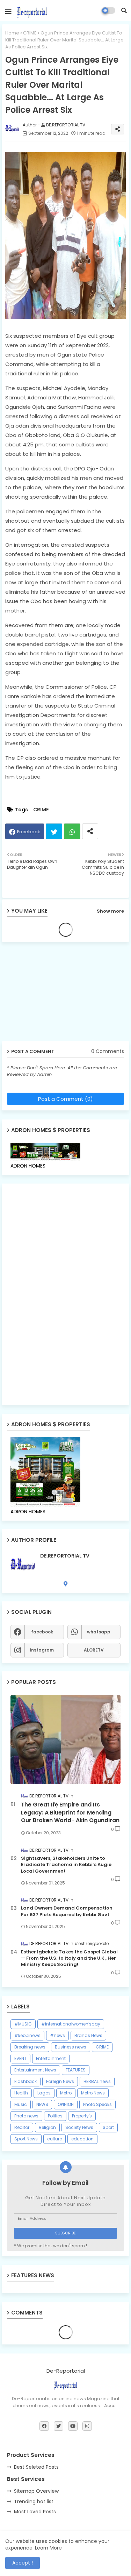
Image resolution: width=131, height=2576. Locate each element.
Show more (110, 911)
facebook (42, 1632)
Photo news (26, 2116)
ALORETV (94, 1650)
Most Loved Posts (35, 2512)
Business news (71, 2047)
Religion (47, 2127)
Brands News (88, 2035)
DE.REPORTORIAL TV (65, 1556)
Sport (108, 2127)
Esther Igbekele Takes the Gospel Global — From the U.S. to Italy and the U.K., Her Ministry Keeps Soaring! (69, 1958)
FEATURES (76, 2070)
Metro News (93, 2093)
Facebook (29, 832)
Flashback (26, 2081)
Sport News (26, 2139)
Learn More (48, 2548)
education (82, 2139)
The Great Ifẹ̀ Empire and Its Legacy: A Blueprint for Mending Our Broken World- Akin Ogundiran (70, 1813)
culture (54, 2139)
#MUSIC (23, 2024)
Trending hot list (34, 2501)
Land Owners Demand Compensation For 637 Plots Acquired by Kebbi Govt (67, 1911)
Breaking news (30, 2047)
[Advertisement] (56, 994)
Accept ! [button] (23, 2563)
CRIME (30, 33)
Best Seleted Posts (36, 2467)
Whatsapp (72, 831)
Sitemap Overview (36, 2491)
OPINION (66, 2104)
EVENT (20, 2058)
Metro (66, 2093)
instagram (42, 1650)
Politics (55, 2116)
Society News (79, 2127)
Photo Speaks (97, 2104)
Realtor (22, 2127)
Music (21, 2104)
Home (12, 33)
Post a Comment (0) (65, 1099)
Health (21, 2093)
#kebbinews (27, 2035)
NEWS (42, 2104)
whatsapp (99, 1632)
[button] (124, 10)
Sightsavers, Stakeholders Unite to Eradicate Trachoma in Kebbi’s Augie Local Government (66, 1865)
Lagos (44, 2093)
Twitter (54, 831)
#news (57, 2035)
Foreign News (60, 2081)
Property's (82, 2116)
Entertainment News (35, 2070)
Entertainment (51, 2058)
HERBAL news (97, 2081)
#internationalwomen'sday (71, 2024)
